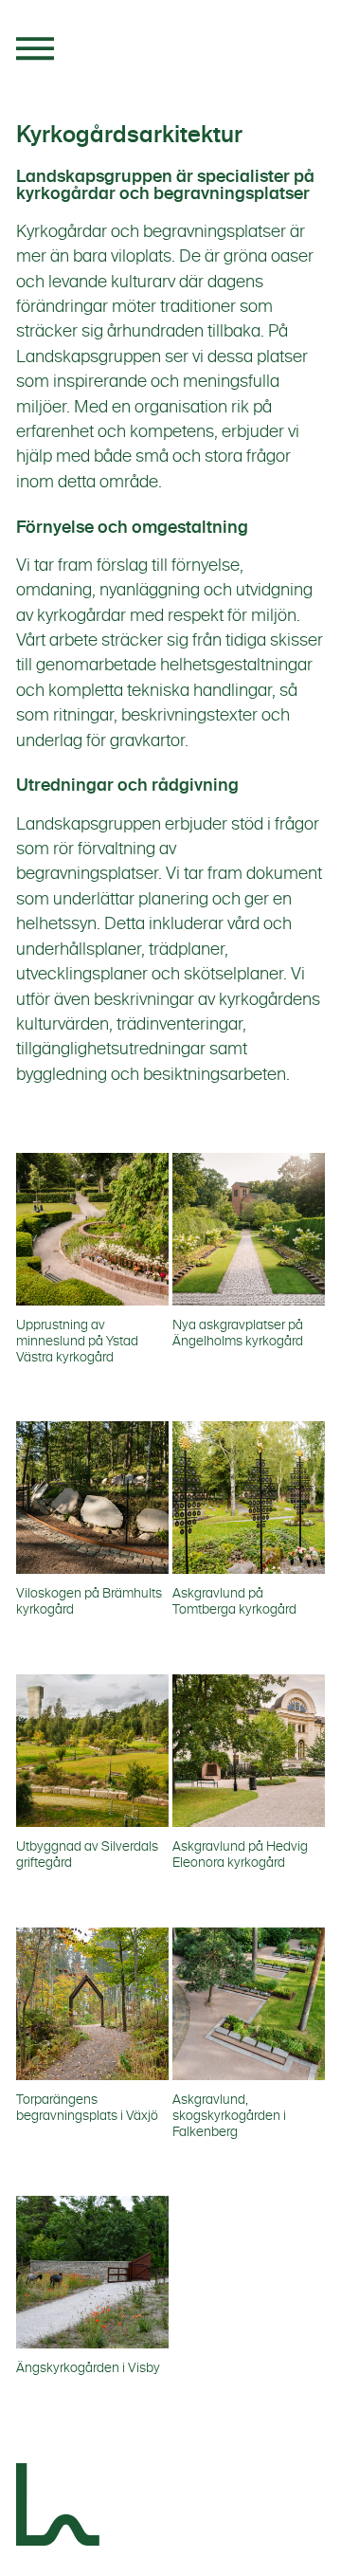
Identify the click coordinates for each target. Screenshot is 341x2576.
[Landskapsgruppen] (59, 2508)
